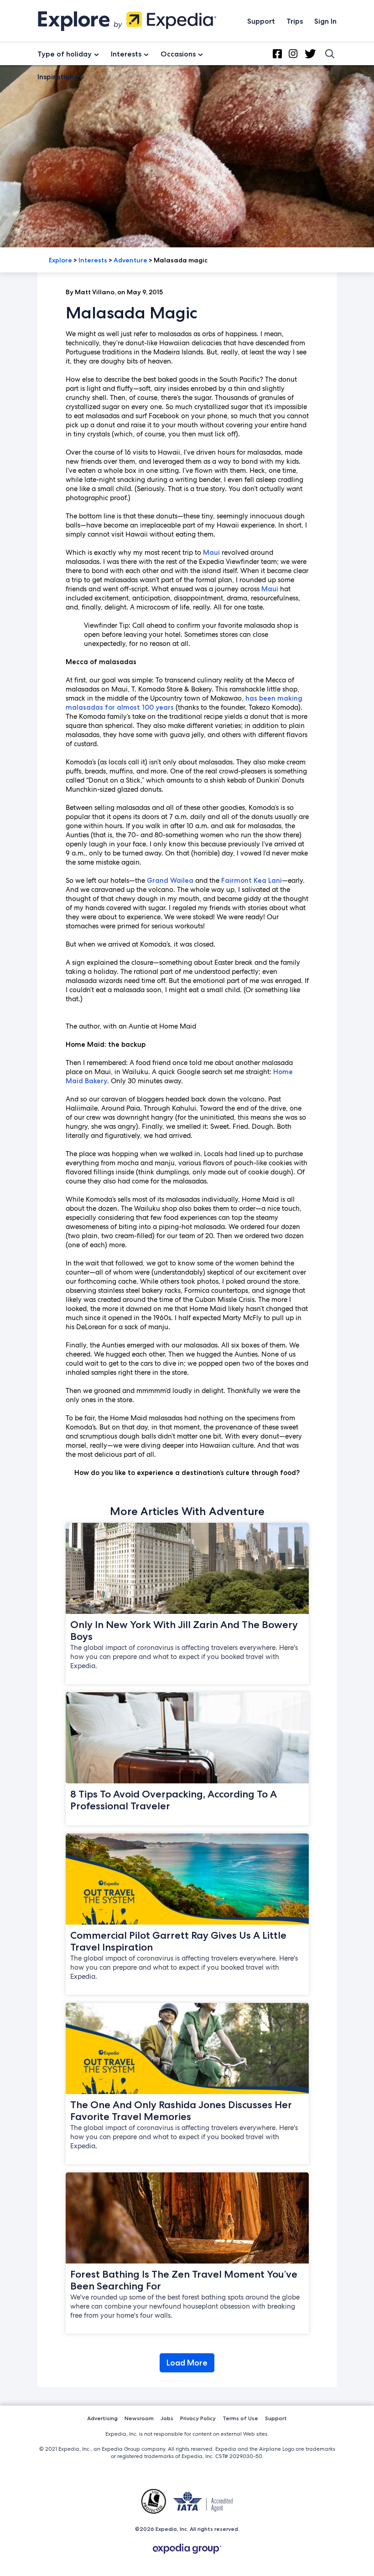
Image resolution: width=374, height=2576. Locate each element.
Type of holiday (65, 54)
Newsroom (139, 2418)
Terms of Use (240, 2418)
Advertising (102, 2418)
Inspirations (57, 77)
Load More (187, 2363)
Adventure (130, 260)
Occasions (178, 54)
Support (261, 21)
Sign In (325, 21)
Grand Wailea (170, 881)
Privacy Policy (198, 2418)
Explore (60, 260)
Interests (126, 54)
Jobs (167, 2418)
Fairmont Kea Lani (252, 881)
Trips (295, 21)
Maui (211, 553)
